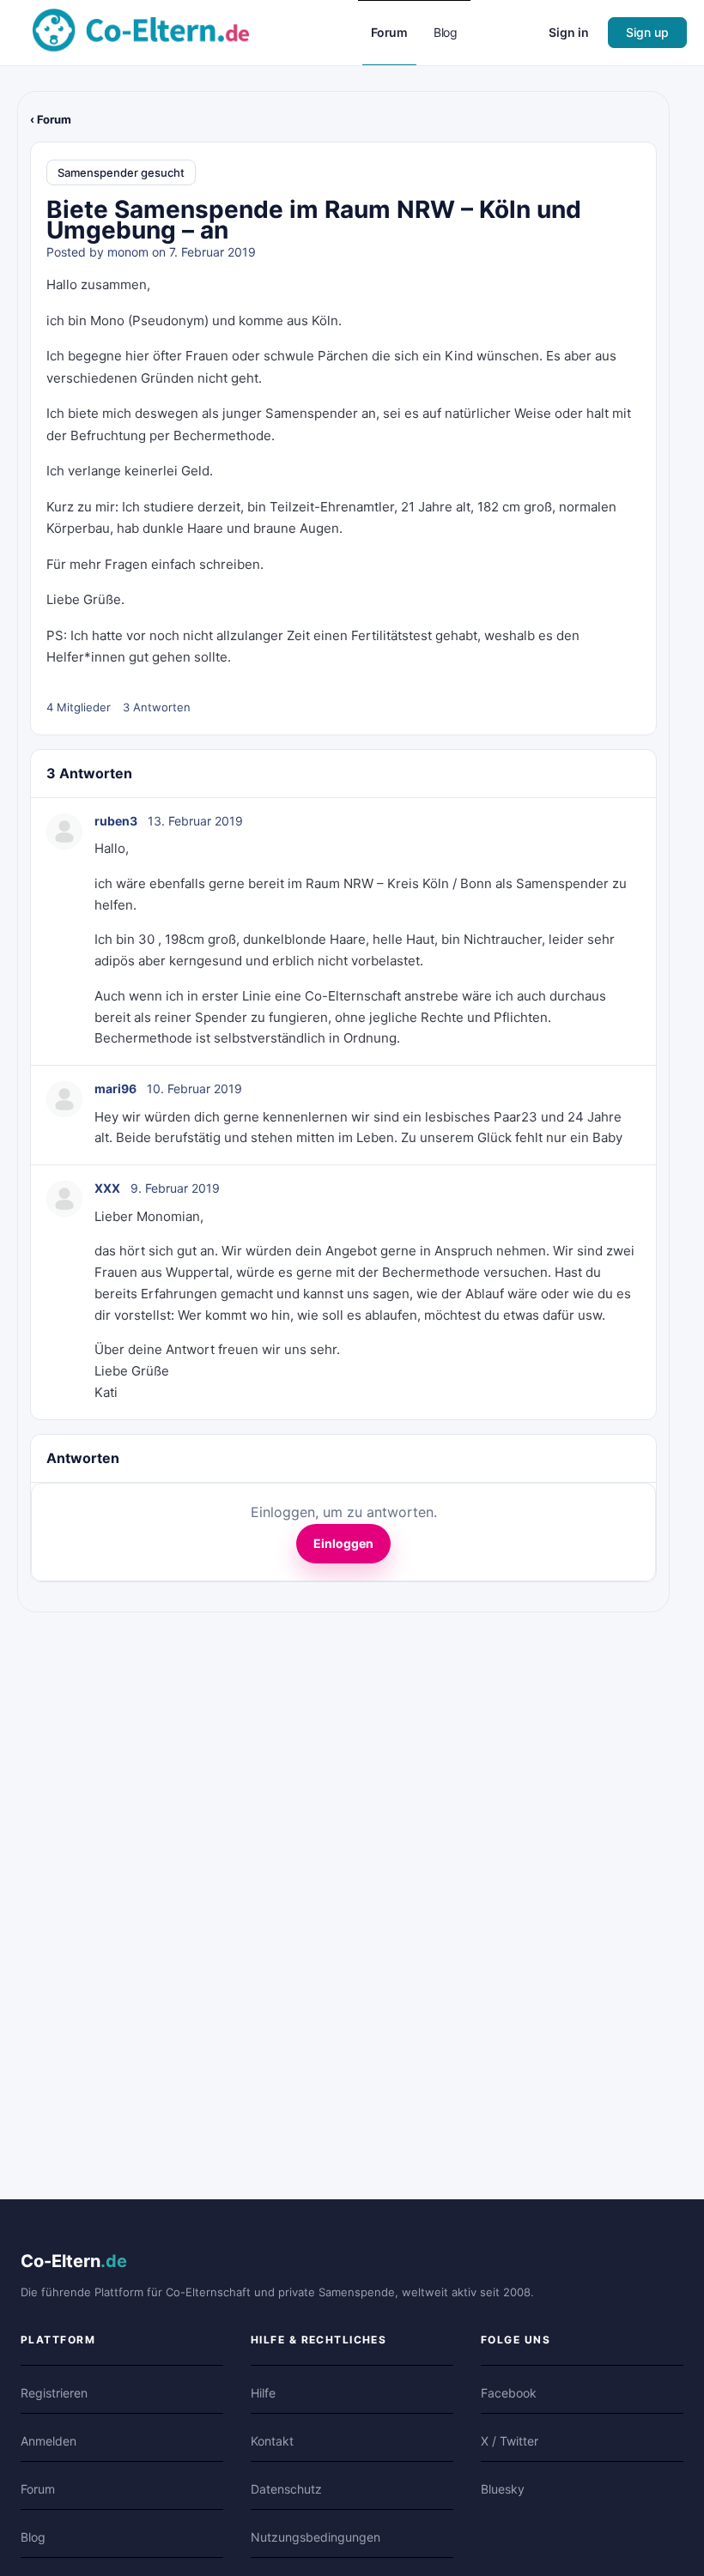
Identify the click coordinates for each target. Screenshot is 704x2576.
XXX (107, 1188)
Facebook (509, 2393)
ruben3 (116, 821)
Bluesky (503, 2489)
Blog (33, 2537)
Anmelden (49, 2441)
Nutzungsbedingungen (316, 2537)
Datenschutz (286, 2489)
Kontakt (272, 2441)
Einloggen (343, 1543)
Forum (38, 2489)
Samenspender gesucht (121, 172)
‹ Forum (51, 119)
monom (128, 252)
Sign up (647, 32)
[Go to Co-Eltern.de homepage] (141, 31)
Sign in (569, 32)
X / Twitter (510, 2441)
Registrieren (54, 2393)
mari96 (115, 1088)
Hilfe (263, 2393)
